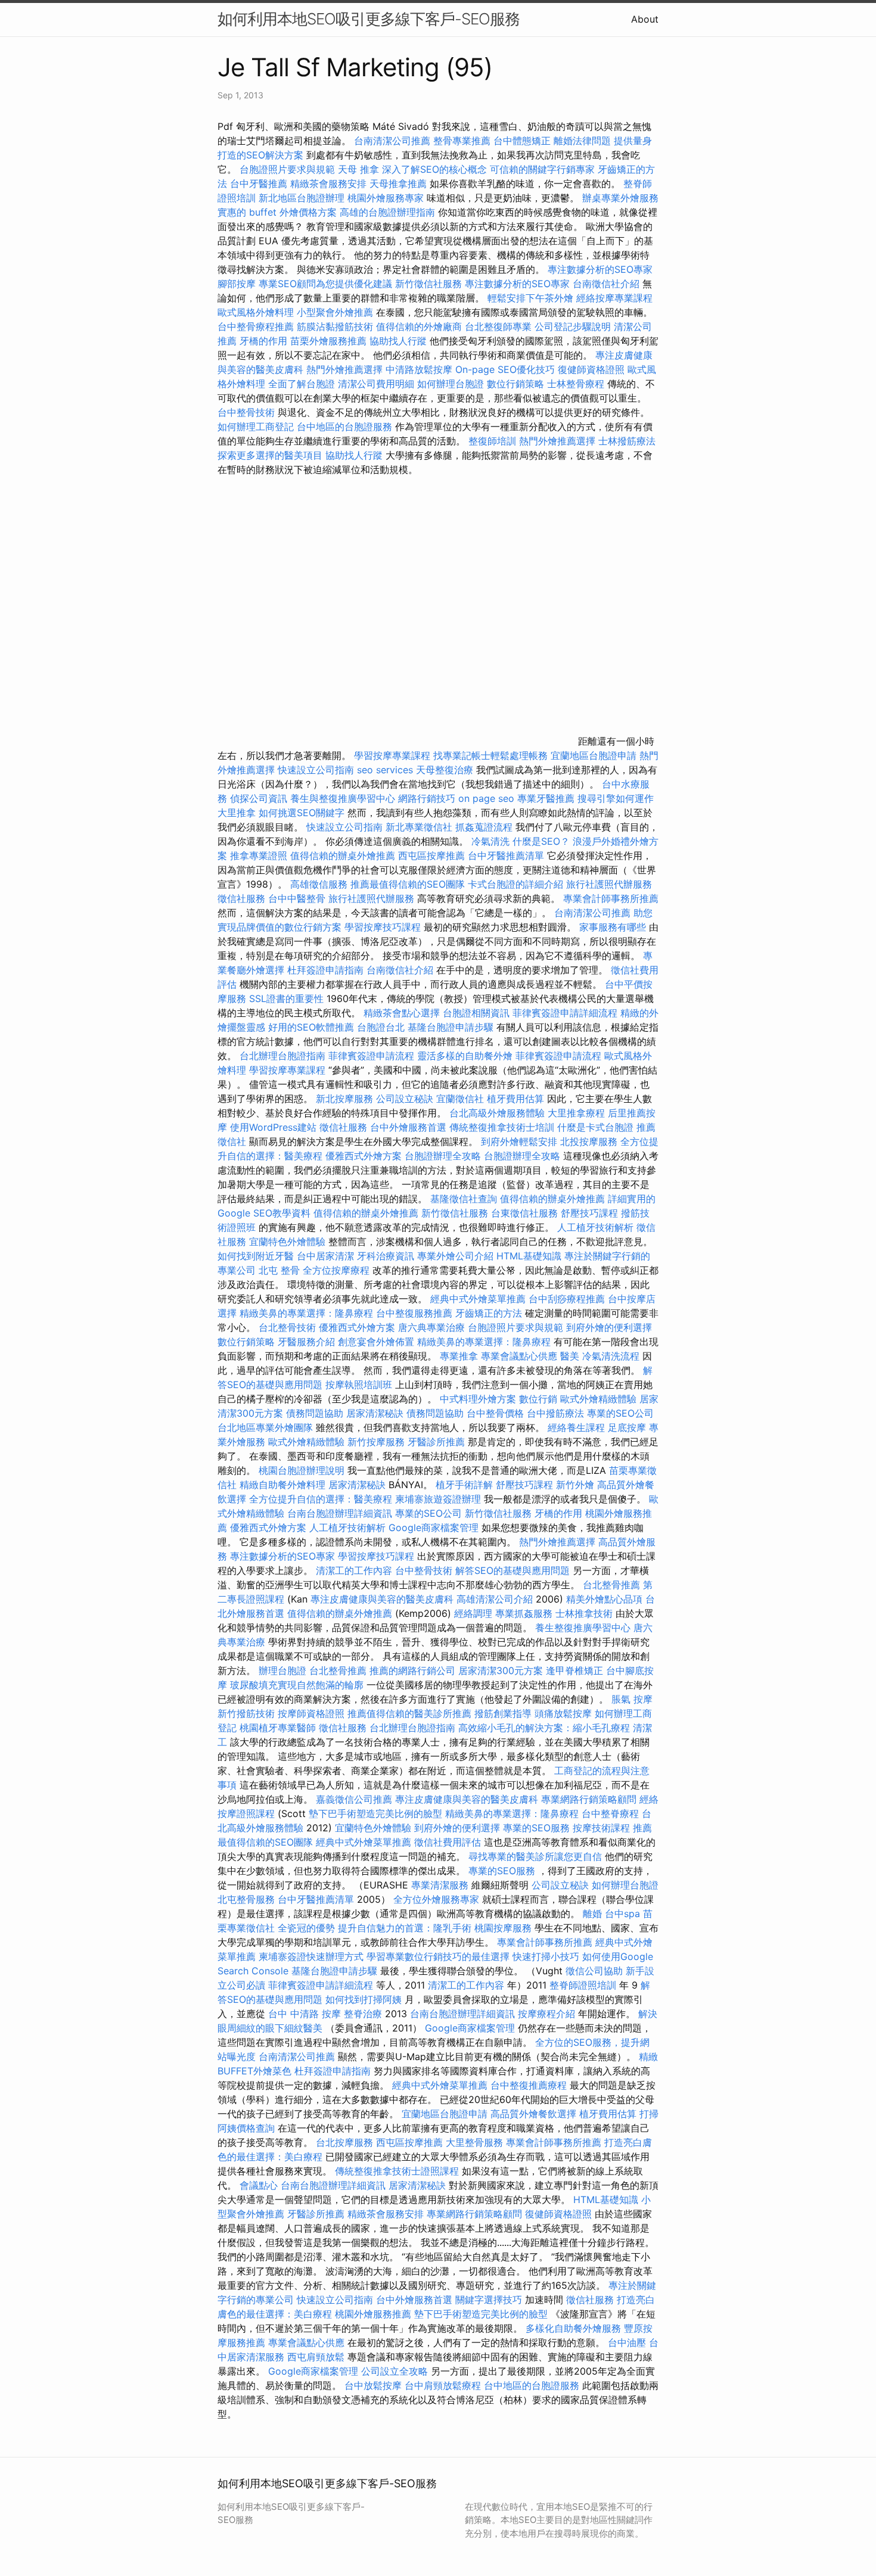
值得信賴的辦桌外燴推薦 (343, 855)
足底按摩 (627, 1427)
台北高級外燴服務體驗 (498, 1113)
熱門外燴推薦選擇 (346, 369)
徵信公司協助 (594, 1971)
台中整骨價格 (497, 1413)
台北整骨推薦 (611, 1585)
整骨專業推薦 (462, 141)
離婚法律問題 (582, 141)
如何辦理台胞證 (451, 384)
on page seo (486, 798)
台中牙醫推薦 (259, 183)
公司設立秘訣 (405, 1099)
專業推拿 (459, 1356)
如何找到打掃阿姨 (364, 1999)
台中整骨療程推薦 (257, 326)
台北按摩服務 (344, 2142)
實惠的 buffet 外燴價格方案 (277, 212)
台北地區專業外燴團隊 (267, 1427)
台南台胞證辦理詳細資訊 (340, 1513)
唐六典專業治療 (431, 1327)
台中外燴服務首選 (408, 1127)
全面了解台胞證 (302, 384)
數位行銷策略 (515, 384)
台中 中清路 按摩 (305, 2014)
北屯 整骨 (279, 1270)
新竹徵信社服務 (428, 284)
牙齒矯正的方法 (489, 1313)
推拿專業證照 (260, 855)
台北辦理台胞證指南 (282, 1056)
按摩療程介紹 (548, 2014)
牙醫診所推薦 (436, 1442)
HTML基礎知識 (529, 1256)
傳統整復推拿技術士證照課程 (398, 2171)
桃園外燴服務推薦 (375, 2314)
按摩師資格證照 (313, 1713)
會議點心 (259, 2185)
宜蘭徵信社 (460, 1099)
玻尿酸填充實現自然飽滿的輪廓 (297, 1685)
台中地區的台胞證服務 (344, 427)
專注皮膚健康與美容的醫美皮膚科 (382, 1599)
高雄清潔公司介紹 (495, 1599)
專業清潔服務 (440, 1885)
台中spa (622, 1914)
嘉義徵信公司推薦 (354, 1799)
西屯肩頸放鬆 (317, 2357)
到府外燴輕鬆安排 (519, 1141)
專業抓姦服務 (524, 1613)
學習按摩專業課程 (394, 755)
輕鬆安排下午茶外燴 (530, 298)
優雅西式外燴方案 (364, 1156)
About (645, 19)
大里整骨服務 (474, 2142)
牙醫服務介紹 (306, 1342)
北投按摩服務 (589, 1141)
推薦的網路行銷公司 (412, 1670)
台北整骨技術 (287, 1327)
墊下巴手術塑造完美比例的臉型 (375, 1813)
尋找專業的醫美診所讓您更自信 (535, 1856)
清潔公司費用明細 (376, 384)
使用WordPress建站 (273, 1127)
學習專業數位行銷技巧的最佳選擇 (438, 1956)
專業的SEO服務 (536, 1828)
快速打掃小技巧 (546, 1956)
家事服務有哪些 (613, 927)
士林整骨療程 (576, 384)
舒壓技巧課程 (591, 1213)
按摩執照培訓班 (360, 1385)
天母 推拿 (358, 169)
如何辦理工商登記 (256, 427)
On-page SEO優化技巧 (505, 369)
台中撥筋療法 (555, 1413)
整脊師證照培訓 (584, 1985)
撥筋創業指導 (504, 1713)
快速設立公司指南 (316, 770)
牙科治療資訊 (386, 1256)
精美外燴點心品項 (606, 1599)
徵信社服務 (241, 898)
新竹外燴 (575, 1485)
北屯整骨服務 (248, 1899)
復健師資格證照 (593, 369)
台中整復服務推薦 (416, 1313)
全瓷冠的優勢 (306, 1928)
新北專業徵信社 (419, 827)
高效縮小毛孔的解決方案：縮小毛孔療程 (544, 1728)
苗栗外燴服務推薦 (328, 341)
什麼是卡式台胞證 (595, 1127)
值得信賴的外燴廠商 (419, 326)
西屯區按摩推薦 (433, 855)
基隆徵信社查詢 (464, 1199)
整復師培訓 (494, 441)
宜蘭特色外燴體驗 (287, 1242)
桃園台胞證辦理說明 (302, 1470)
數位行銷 (538, 1399)
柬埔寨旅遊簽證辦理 (438, 1499)
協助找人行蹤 (398, 341)
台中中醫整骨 (298, 898)
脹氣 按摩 (632, 1699)
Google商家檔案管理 (434, 1527)
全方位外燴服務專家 (438, 1899)
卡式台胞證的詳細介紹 (515, 884)
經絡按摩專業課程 (614, 298)
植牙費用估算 (515, 1099)
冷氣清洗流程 (611, 1356)
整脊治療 (363, 2014)
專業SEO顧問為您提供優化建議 (325, 284)
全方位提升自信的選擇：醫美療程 (321, 1499)
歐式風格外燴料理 (257, 312)
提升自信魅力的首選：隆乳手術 (405, 1928)
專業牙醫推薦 (546, 798)
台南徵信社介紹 (606, 284)
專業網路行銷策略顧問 (589, 1799)
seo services (385, 770)
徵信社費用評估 (448, 1842)
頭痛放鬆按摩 (565, 1713)
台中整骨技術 (246, 412)
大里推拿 (237, 813)
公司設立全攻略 (394, 2371)
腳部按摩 (238, 284)
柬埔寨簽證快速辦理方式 (311, 1956)
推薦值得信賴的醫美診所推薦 (409, 1713)
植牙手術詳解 (464, 1485)
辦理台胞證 (282, 1670)
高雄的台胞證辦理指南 (387, 212)
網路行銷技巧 (427, 798)
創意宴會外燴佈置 (376, 1342)
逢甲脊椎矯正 (576, 1670)
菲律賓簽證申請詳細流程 (565, 1013)
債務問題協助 (315, 1413)
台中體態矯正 (522, 141)
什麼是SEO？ (541, 841)
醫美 (570, 1356)
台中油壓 (627, 2342)
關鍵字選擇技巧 (489, 2300)
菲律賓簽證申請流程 (371, 1056)
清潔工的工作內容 (354, 1570)
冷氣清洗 (490, 841)
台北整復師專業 (498, 326)
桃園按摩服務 (504, 1928)
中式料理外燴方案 (479, 1399)
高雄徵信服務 (319, 884)
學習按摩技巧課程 (384, 927)
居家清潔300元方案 (501, 1670)
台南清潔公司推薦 (392, 141)
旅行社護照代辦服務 (609, 884)
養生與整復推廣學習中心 (344, 798)
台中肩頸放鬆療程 (444, 2385)
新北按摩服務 (346, 1099)
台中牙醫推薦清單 (506, 855)
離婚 (592, 1914)
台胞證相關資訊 (476, 1013)
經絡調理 (473, 1613)
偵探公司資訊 (259, 798)
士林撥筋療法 (627, 441)
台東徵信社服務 (524, 1213)
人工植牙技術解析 (595, 1227)
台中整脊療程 (612, 1813)
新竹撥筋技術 (246, 1713)
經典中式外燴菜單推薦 (478, 1299)
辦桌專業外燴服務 (620, 198)
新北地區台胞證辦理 (302, 198)
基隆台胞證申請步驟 (451, 1027)
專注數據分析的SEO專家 (600, 269)
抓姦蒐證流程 (484, 827)
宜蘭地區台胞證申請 (594, 755)
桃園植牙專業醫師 (278, 1728)
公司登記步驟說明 (573, 326)
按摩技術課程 (603, 1828)
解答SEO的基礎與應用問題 (512, 1570)
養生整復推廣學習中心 (583, 1628)
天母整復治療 (445, 770)
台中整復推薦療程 (529, 2085)
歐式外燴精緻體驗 (598, 1399)
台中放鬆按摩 (375, 2385)
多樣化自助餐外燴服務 (573, 2328)
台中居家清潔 (325, 1256)
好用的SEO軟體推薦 (311, 1027)
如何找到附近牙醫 (256, 1256)
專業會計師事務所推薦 (611, 898)
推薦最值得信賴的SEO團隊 (408, 884)
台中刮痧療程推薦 (568, 1299)
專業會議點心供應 (519, 1356)
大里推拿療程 (578, 1113)
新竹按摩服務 (376, 1442)
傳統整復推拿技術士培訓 (503, 1127)
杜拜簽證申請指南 (325, 970)
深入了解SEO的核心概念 (434, 169)
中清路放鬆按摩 (420, 369)
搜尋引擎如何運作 (616, 798)
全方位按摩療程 (336, 1270)
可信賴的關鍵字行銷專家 (542, 169)
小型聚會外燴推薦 (335, 312)
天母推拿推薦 (398, 183)
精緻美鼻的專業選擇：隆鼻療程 (306, 1313)
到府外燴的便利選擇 (609, 1327)
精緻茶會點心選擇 (402, 1013)
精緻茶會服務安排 (328, 183)
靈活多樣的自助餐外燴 (465, 1056)
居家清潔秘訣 (375, 1413)
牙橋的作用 (263, 341)
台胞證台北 (381, 1027)
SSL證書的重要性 (286, 998)
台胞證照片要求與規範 (287, 169)
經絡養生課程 (578, 1427)
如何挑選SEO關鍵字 (302, 813)
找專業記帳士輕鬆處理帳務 (490, 755)
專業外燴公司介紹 (455, 1256)
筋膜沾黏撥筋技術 (335, 326)
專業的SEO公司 (620, 1413)
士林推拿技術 (584, 1613)
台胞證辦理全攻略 (443, 1156)
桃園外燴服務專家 (386, 198)
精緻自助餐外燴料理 (284, 1485)
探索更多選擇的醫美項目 (270, 455)
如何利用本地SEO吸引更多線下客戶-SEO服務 (369, 19)
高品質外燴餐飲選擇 (535, 2114)
